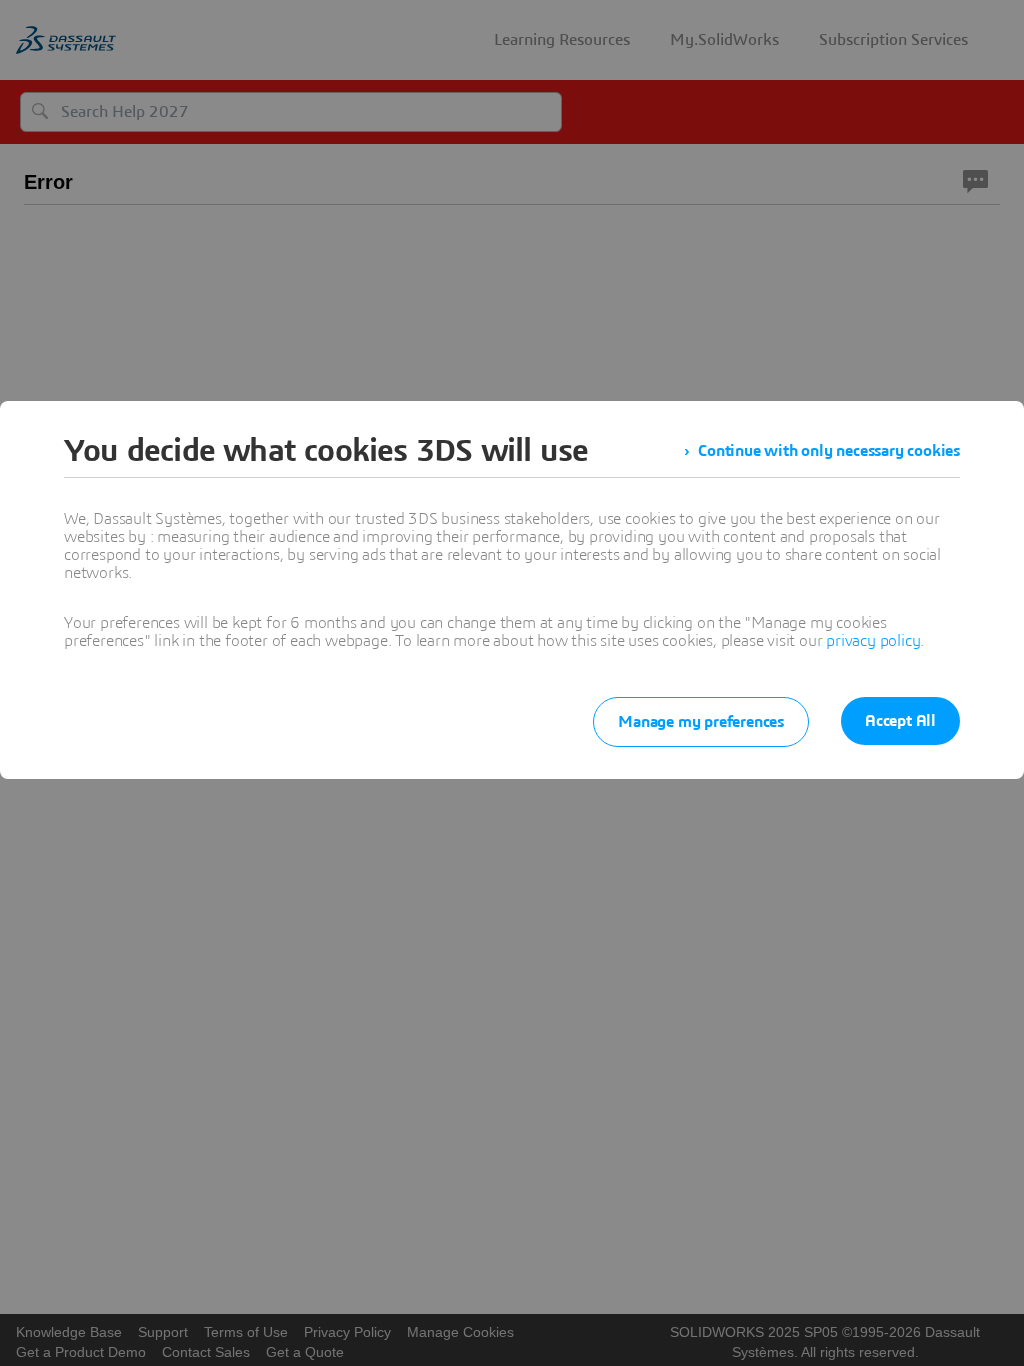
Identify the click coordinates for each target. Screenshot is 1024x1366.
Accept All (900, 721)
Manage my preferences (701, 722)
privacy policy (873, 641)
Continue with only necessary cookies (829, 451)
